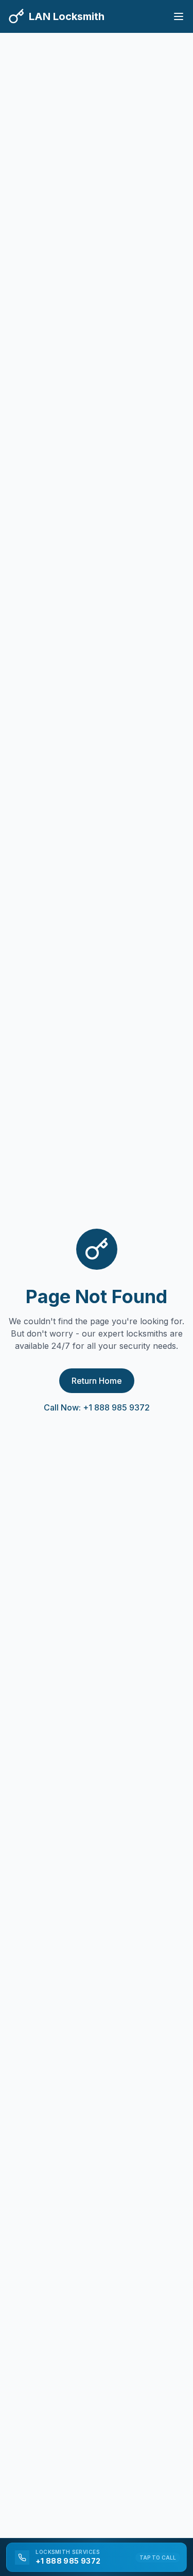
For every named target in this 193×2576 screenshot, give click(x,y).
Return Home (97, 1381)
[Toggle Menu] (179, 16)
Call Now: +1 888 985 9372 (97, 1407)
